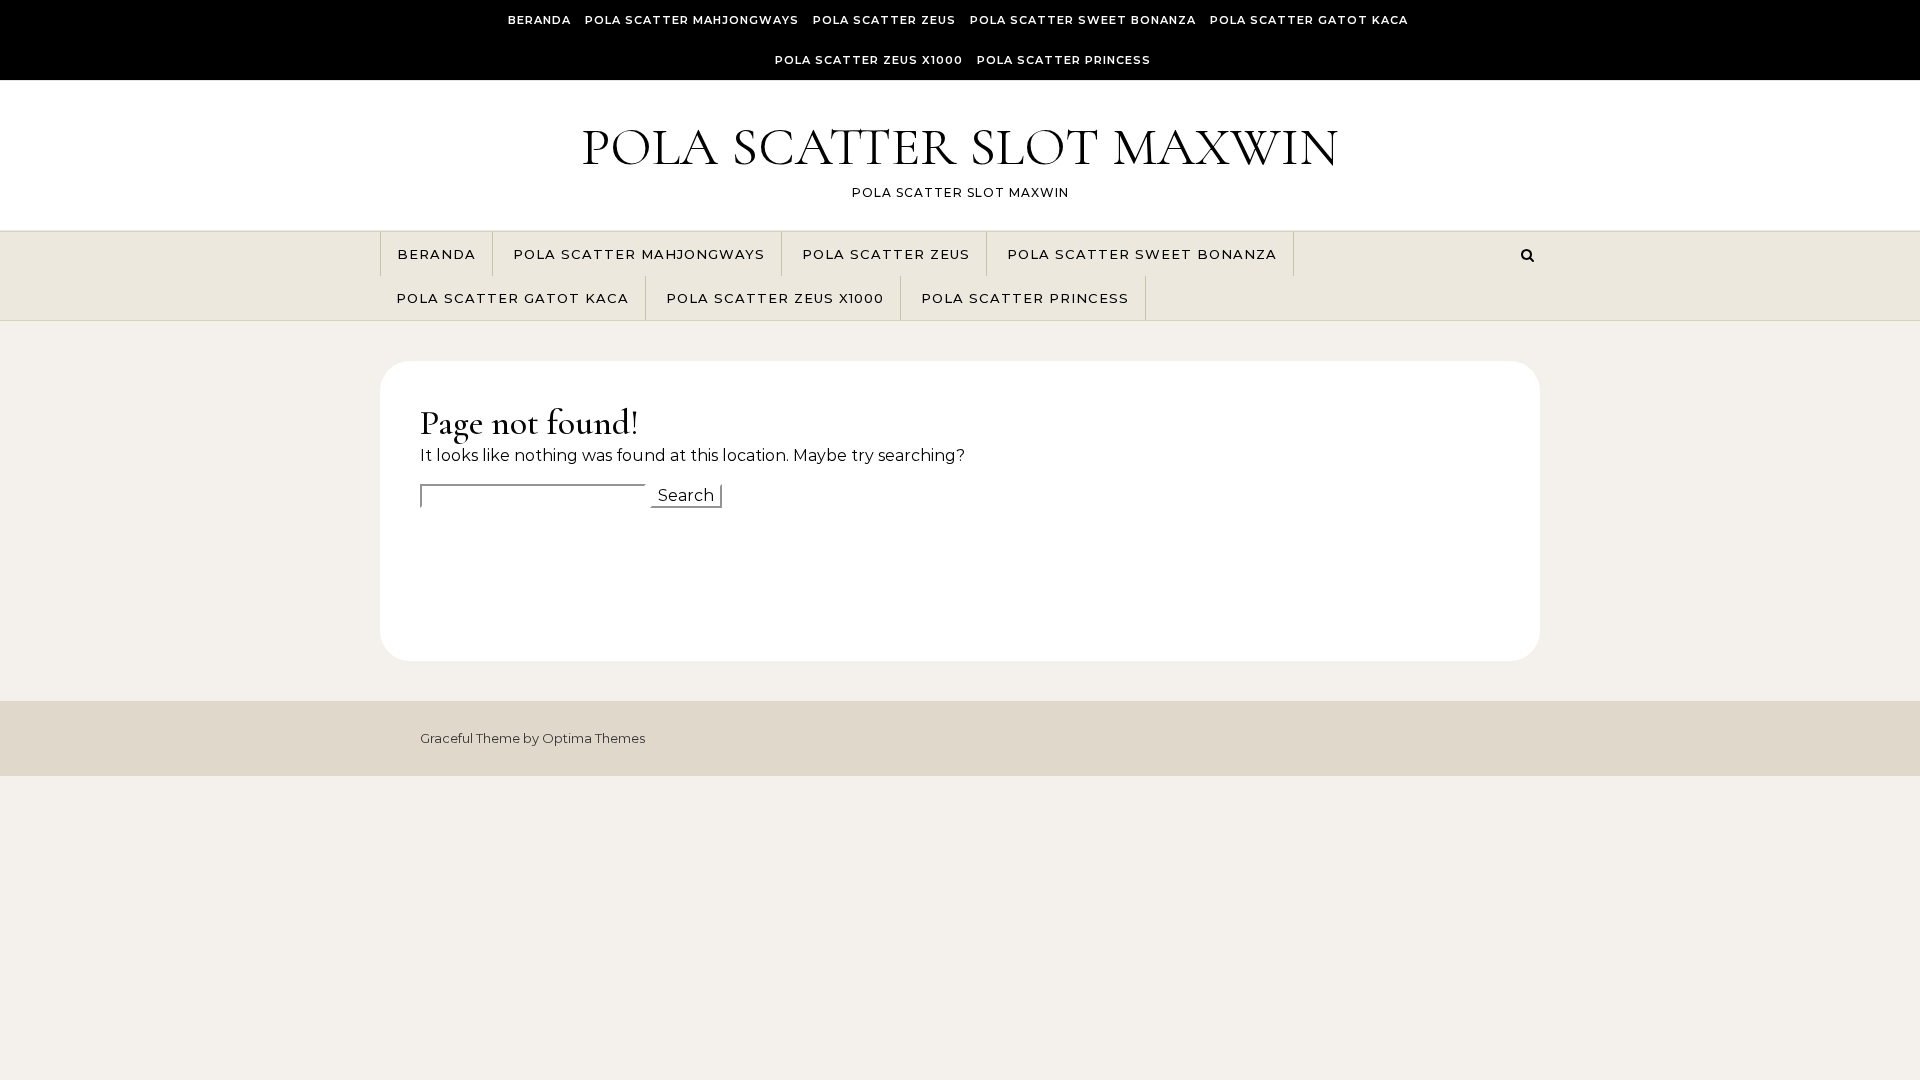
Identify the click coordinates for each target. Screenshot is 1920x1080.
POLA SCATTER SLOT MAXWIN (960, 146)
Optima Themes (593, 738)
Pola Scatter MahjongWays (692, 20)
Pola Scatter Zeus (884, 20)
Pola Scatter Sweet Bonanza (1083, 20)
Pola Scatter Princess (1064, 60)
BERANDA (539, 20)
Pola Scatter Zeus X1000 (869, 60)
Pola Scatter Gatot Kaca (1309, 20)
